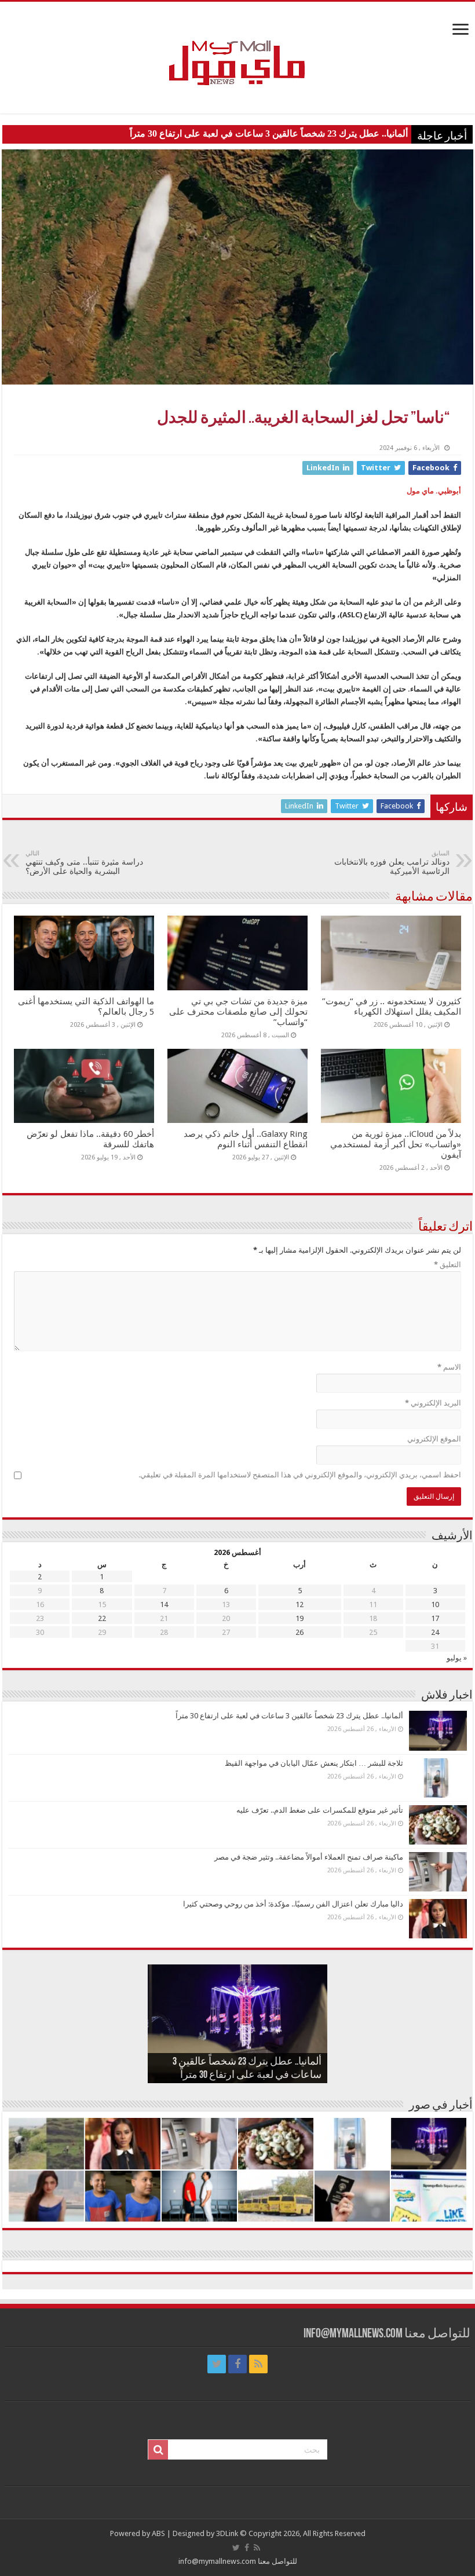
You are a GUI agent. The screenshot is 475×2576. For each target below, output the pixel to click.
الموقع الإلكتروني (434, 1439)
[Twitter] (217, 2364)
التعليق (447, 1265)
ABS (158, 2533)
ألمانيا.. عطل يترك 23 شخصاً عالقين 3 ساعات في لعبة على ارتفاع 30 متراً (269, 133)
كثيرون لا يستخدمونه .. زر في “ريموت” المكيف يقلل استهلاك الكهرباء (392, 1007)
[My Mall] (237, 49)
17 (435, 1618)
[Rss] (258, 2364)
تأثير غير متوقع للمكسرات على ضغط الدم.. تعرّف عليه (320, 1810)
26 (299, 1632)
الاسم (449, 1367)
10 (435, 1604)
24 (435, 1632)
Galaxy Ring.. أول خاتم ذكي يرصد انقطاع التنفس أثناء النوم (246, 1139)
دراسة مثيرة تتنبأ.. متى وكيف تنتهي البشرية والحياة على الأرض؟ (84, 863)
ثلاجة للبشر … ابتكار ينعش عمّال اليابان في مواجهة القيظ (314, 1763)
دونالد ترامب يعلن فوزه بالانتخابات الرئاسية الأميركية (392, 863)
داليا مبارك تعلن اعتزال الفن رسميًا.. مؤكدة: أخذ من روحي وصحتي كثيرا (293, 1904)
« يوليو (457, 1658)
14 (164, 1604)
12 (299, 1604)
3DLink (227, 2533)
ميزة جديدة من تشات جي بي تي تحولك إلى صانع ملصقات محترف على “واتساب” (238, 1012)
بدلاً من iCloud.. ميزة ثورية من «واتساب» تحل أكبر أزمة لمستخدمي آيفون (396, 1144)
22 (102, 1618)
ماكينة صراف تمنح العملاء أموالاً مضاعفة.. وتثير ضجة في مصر (309, 1857)
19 (299, 1618)
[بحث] (158, 2450)
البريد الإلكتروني (433, 1403)
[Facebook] (237, 2364)
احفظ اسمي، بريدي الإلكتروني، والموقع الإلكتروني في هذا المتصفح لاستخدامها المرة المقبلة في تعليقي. (300, 1475)
